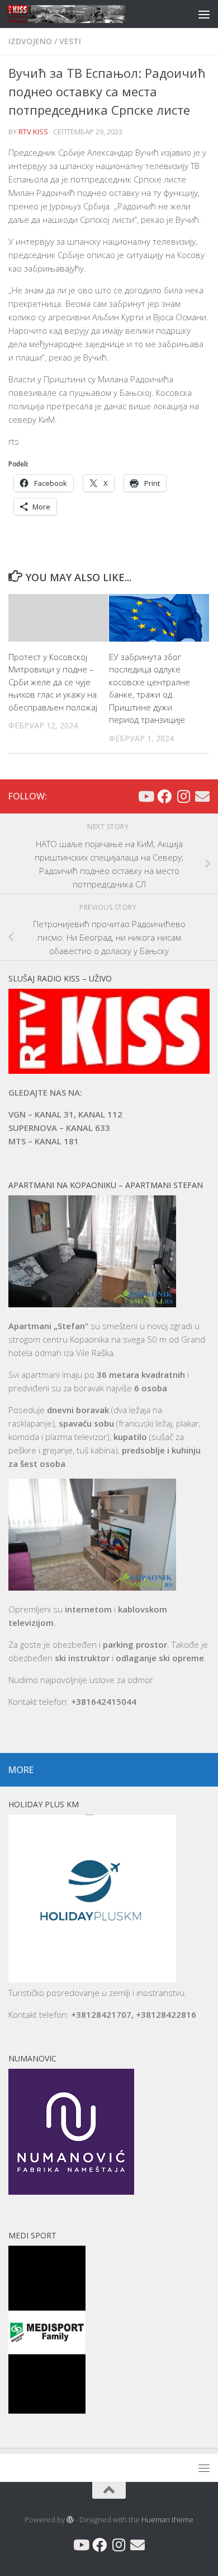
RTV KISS (33, 132)
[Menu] (204, 14)
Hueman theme (167, 2519)
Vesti (70, 41)
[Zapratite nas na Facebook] (164, 796)
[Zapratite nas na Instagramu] (183, 796)
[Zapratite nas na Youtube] (145, 796)
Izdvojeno (30, 41)
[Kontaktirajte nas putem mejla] (202, 796)
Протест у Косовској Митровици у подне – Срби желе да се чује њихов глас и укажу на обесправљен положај (53, 682)
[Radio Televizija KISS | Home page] (86, 14)
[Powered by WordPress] (70, 2520)
